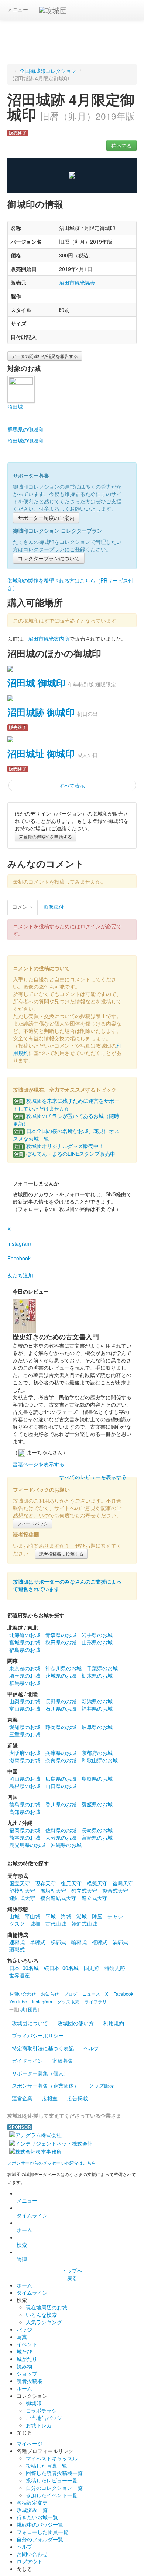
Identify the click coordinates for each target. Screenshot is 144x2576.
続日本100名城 (61, 1968)
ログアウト (30, 2561)
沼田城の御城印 (25, 440)
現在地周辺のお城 (47, 2307)
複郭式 (100, 1942)
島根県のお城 (25, 1786)
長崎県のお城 (97, 1830)
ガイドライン (27, 2061)
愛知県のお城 (25, 1727)
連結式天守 (22, 1898)
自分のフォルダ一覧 (40, 2539)
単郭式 (38, 1942)
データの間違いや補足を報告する (45, 356)
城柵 (35, 1924)
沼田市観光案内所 (49, 638)
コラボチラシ (41, 2410)
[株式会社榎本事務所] (35, 2151)
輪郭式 (79, 1942)
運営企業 (22, 2098)
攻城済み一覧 (32, 2510)
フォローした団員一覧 (42, 2532)
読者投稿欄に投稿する (61, 1554)
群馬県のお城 (25, 1683)
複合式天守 (115, 1890)
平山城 (32, 1916)
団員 (32, 2009)
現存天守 (45, 1883)
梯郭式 (58, 1942)
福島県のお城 (25, 1650)
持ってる (121, 145)
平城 (51, 1916)
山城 (14, 1916)
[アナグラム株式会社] (35, 2134)
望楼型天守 (22, 1890)
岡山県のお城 (25, 1778)
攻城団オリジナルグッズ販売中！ (59, 1146)
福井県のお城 (97, 1708)
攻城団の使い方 (76, 2023)
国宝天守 (20, 1883)
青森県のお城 (61, 1635)
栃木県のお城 (97, 1675)
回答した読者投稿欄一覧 (54, 2473)
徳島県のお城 (25, 1804)
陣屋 (97, 1916)
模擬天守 (97, 1883)
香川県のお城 (61, 1804)
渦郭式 (120, 1942)
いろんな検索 (41, 2315)
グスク (17, 1924)
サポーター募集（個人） (40, 2073)
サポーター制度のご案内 (46, 518)
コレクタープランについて (49, 558)
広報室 (50, 2098)
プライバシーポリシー (38, 2035)
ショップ (27, 2373)
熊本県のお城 (25, 1837)
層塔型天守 (53, 1890)
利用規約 (114, 2023)
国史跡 (92, 1968)
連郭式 (17, 1942)
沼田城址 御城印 (41, 753)
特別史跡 (115, 1968)
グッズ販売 (102, 2086)
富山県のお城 (25, 1708)
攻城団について (30, 2023)
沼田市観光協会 (77, 282)
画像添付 (54, 907)
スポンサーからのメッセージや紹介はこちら (52, 2163)
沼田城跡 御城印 (41, 712)
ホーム (24, 2230)
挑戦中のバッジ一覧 (40, 2524)
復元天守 (71, 1883)
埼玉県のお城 (25, 1675)
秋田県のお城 (61, 1642)
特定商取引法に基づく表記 (43, 2048)
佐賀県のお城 (61, 1830)
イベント (27, 2344)
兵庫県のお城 (61, 1753)
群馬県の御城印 (25, 429)
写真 (22, 2337)
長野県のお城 (61, 1701)
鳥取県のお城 (97, 1778)
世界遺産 (20, 1975)
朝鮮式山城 (84, 1924)
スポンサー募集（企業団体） (45, 2086)
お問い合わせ (32, 2554)
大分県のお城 (61, 1837)
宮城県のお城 (25, 1642)
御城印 (34, 2403)
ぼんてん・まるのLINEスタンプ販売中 (65, 1154)
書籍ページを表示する (38, 1464)
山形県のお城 (97, 1642)
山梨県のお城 (25, 1701)
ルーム (24, 2388)
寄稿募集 (63, 2061)
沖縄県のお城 (66, 1845)
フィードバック (32, 1523)
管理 (22, 2259)
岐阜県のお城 (97, 1727)
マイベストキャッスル (52, 2458)
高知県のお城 (25, 1812)
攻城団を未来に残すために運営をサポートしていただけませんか (66, 1104)
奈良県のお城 (61, 1760)
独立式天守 (84, 1890)
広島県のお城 (61, 1778)
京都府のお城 (97, 1753)
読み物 (24, 2366)
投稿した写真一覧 (47, 2466)
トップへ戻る (72, 2274)
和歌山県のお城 (100, 1760)
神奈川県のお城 (64, 1668)
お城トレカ (39, 2425)
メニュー (18, 9)
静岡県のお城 (61, 1727)
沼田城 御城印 (36, 683)
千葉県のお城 (102, 1668)
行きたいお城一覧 (37, 2517)
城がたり (27, 2359)
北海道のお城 (25, 1635)
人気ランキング (44, 2322)
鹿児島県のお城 (27, 1845)
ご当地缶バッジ (44, 2418)
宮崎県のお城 (97, 1837)
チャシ (115, 1916)
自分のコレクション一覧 (54, 2488)
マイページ (30, 2443)
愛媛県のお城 (97, 1804)
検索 (22, 2245)
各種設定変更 (32, 2502)
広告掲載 (78, 2098)
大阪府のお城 (25, 1753)
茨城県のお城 (61, 1675)
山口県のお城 (61, 1786)
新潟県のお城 (97, 1701)
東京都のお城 (25, 1668)
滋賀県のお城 (25, 1760)
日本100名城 (24, 1968)
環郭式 (17, 1949)
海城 (66, 1916)
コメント (23, 907)
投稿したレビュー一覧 (52, 2480)
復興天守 (123, 1883)
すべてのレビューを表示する (93, 1477)
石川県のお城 (61, 1708)
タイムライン (32, 2215)
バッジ (24, 2329)
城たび (24, 2351)
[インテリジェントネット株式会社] (51, 2142)
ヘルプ (91, 2048)
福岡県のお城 (25, 1830)
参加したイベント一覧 (52, 2495)
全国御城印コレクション (48, 71)
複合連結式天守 (58, 1898)
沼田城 (15, 407)
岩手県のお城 (97, 1635)
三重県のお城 (25, 1734)
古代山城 (56, 1924)
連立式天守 (95, 1898)
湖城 (82, 1916)
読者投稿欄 (30, 2381)
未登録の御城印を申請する (45, 836)
